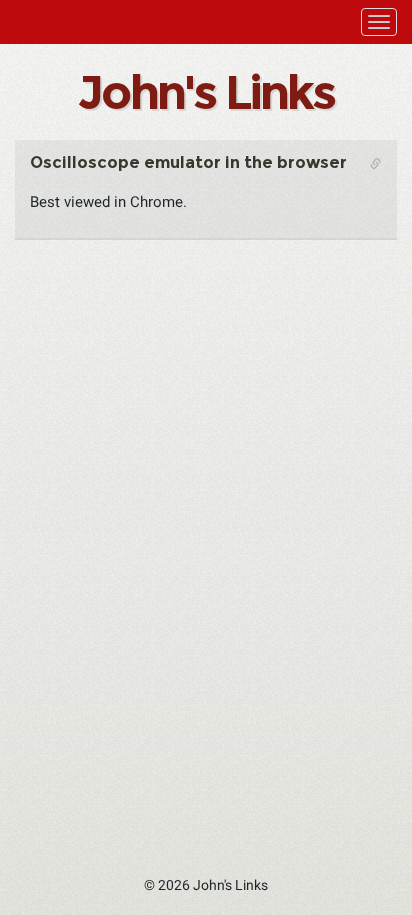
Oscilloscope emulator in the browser (188, 162)
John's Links (205, 92)
